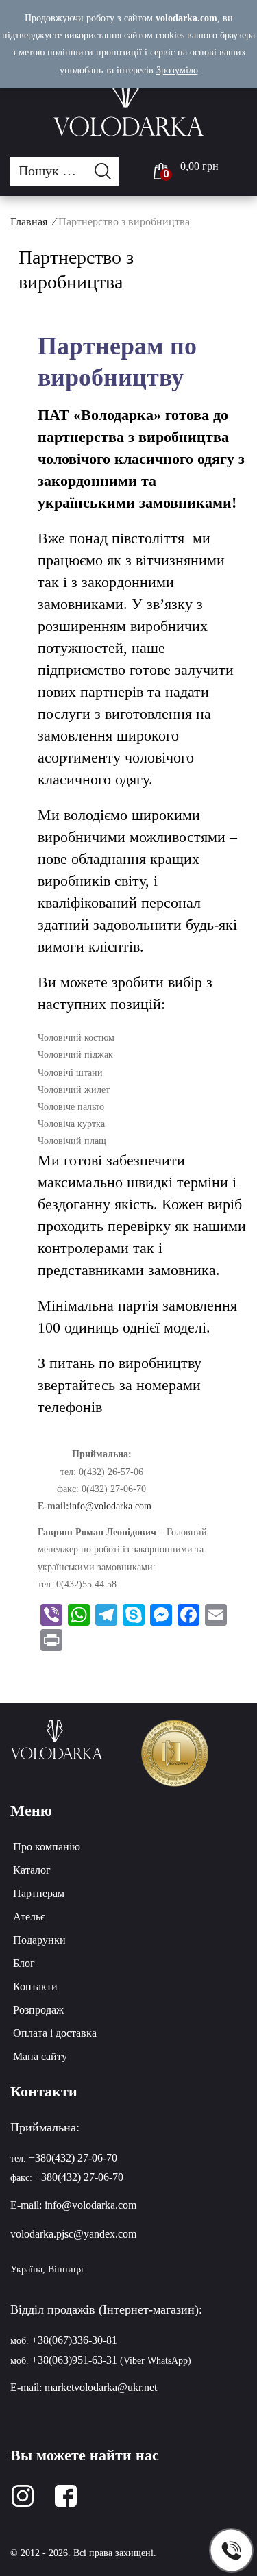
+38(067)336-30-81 (74, 2340)
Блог (24, 1963)
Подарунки (39, 1940)
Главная (29, 222)
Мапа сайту (40, 2056)
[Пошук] (107, 171)
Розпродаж (38, 2010)
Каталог (32, 1870)
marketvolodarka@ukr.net (101, 2387)
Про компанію (47, 1847)
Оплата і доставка (55, 2033)
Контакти (35, 1986)
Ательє (29, 1917)
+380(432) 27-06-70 (73, 2158)
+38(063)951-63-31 (74, 2360)
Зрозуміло (177, 70)
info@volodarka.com (110, 1506)
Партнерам (39, 1893)
